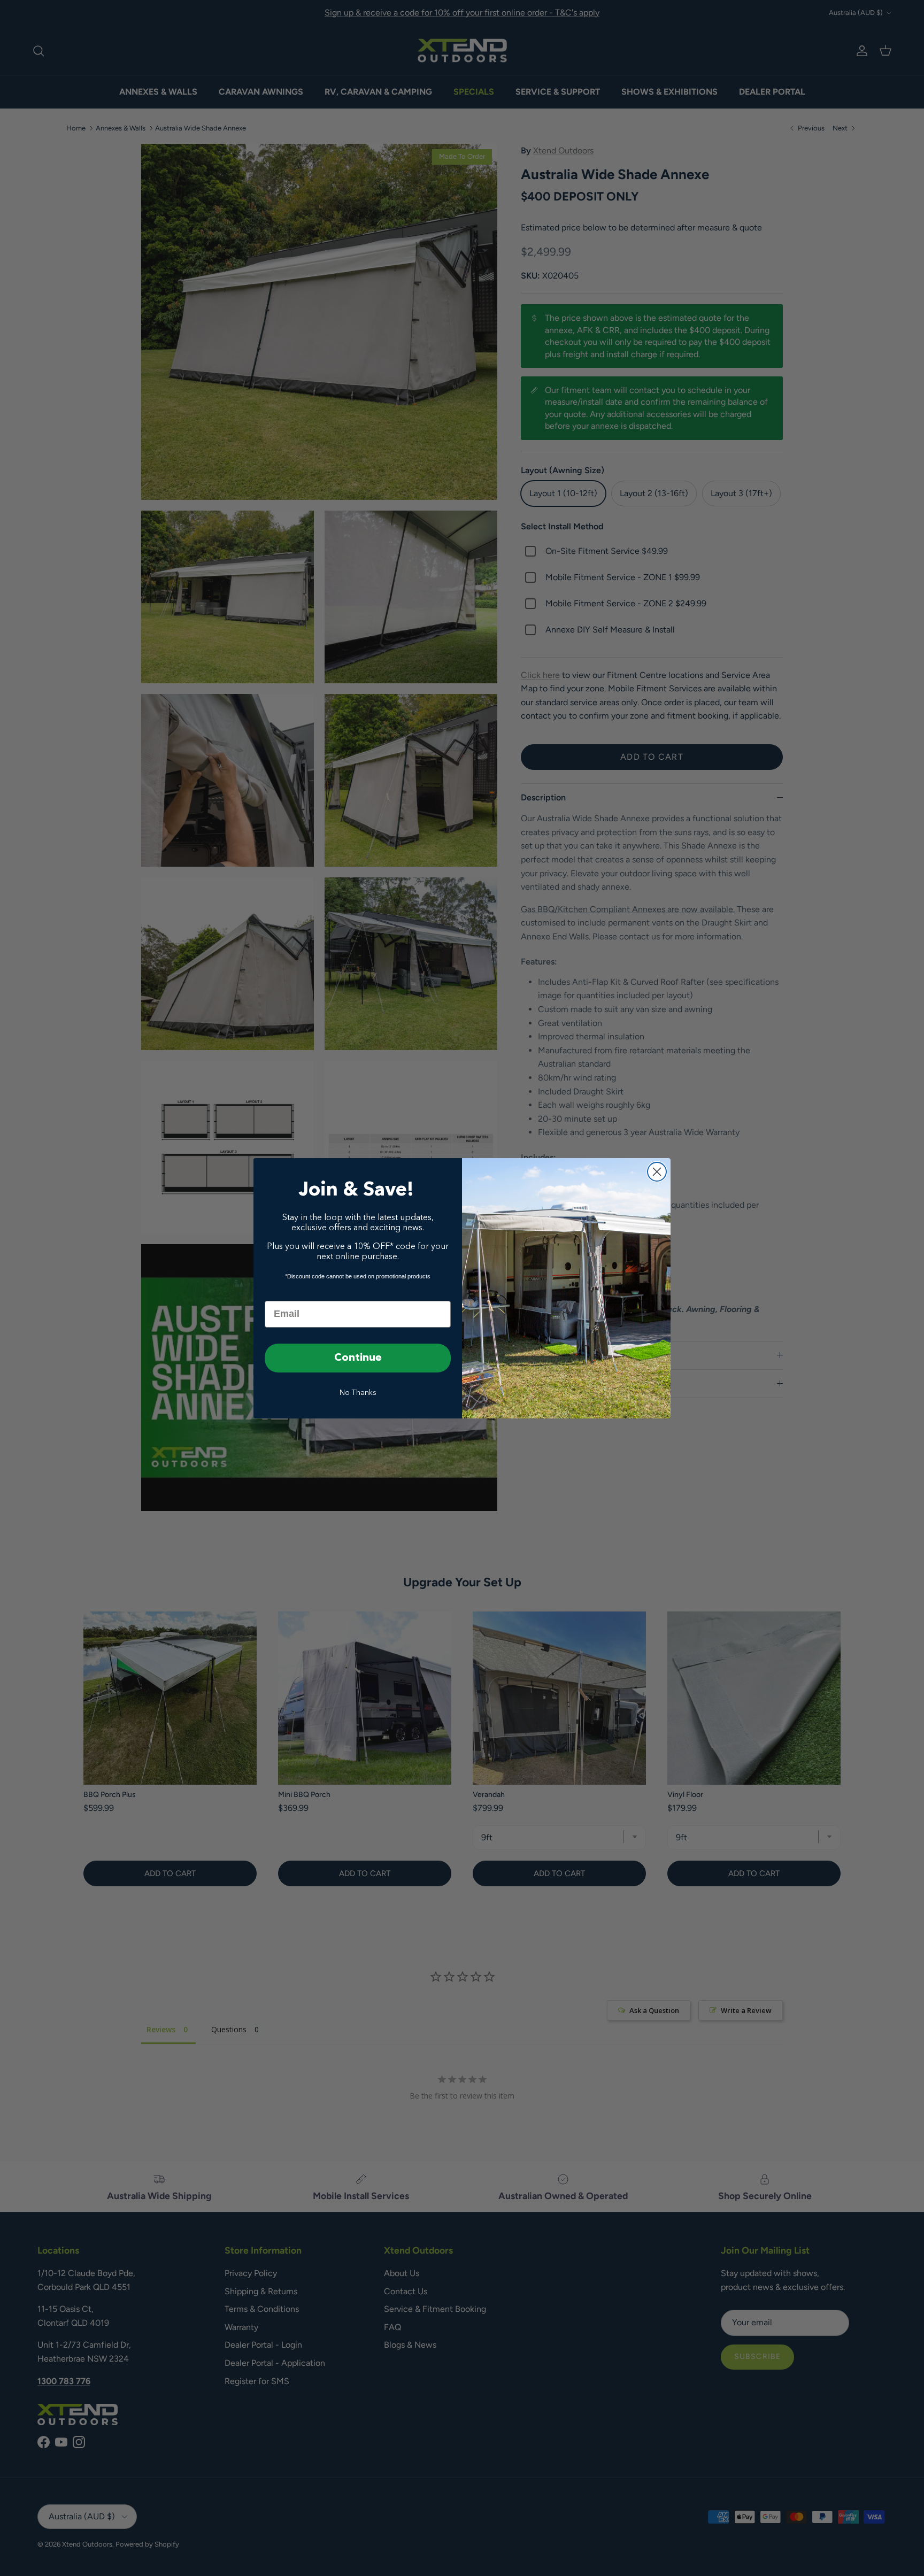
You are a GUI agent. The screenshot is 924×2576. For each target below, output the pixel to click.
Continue (358, 1358)
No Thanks (358, 1393)
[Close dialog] (657, 1172)
